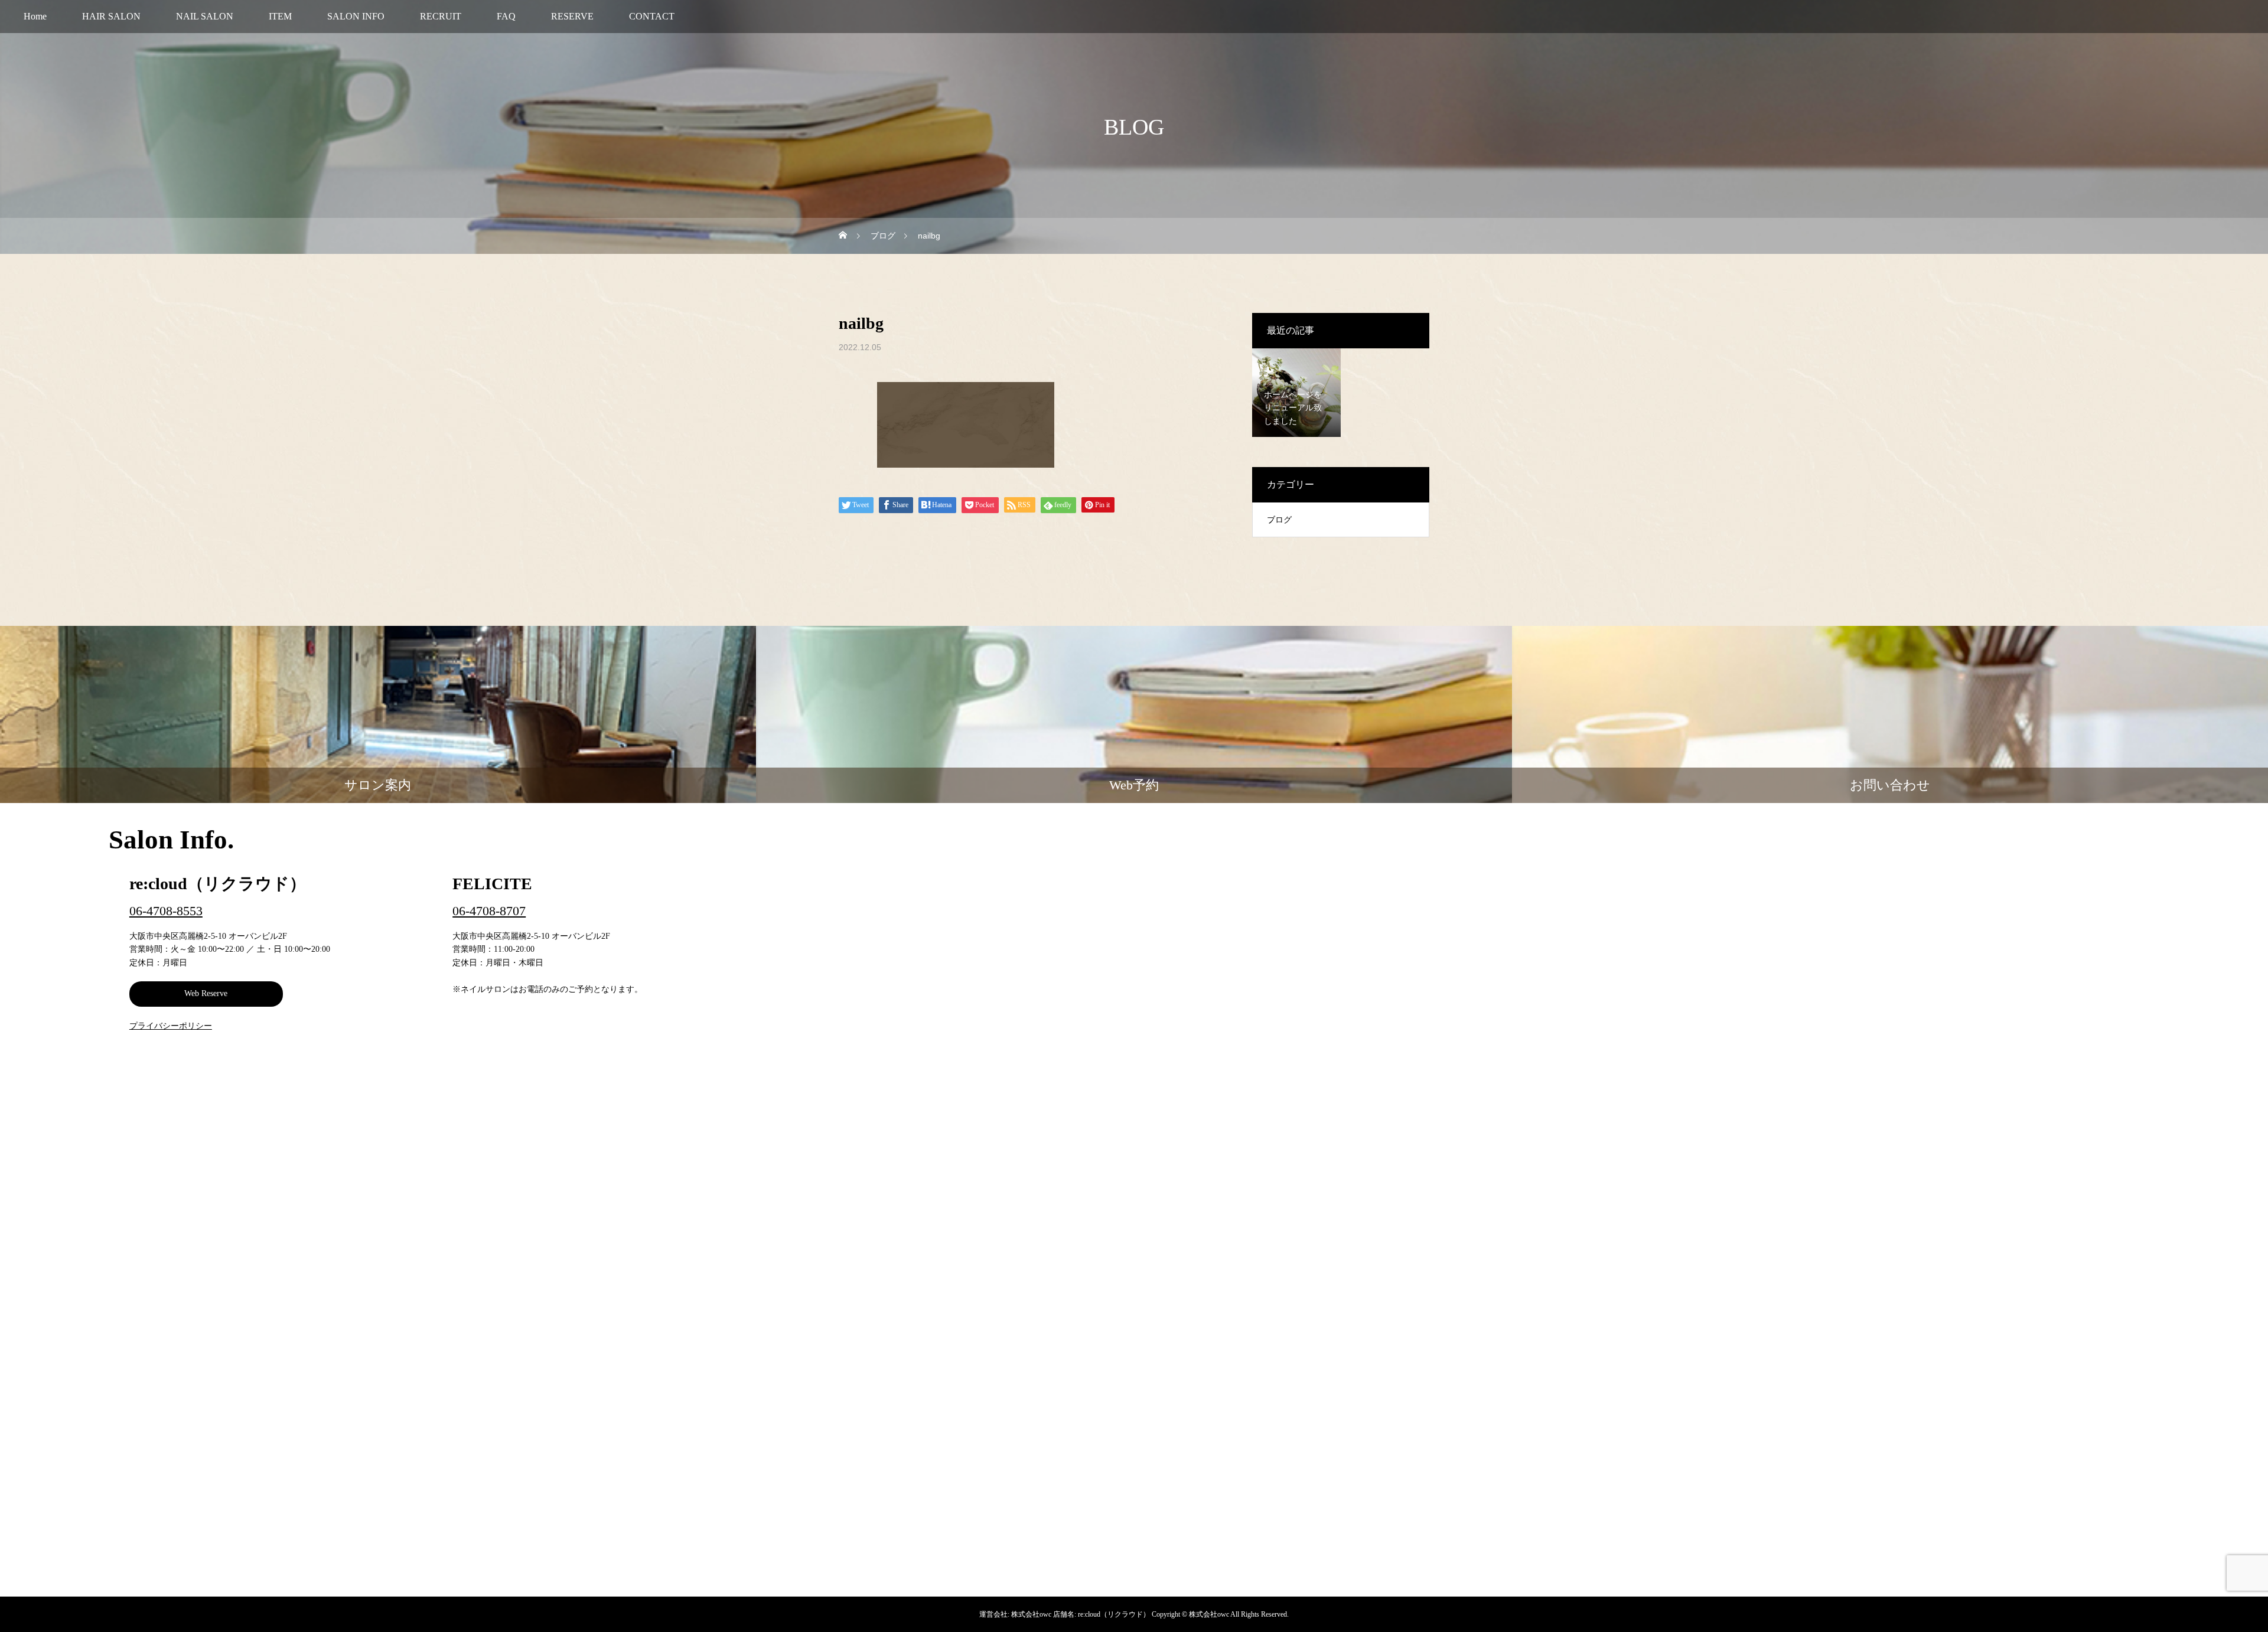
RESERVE (572, 16)
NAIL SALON (205, 16)
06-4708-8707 (489, 911)
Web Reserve (206, 993)
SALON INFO (356, 16)
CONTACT (652, 16)
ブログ (1279, 520)
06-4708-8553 (166, 911)
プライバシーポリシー (171, 1026)
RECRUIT (441, 16)
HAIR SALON (111, 16)
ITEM (280, 16)
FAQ (506, 16)
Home (35, 16)
